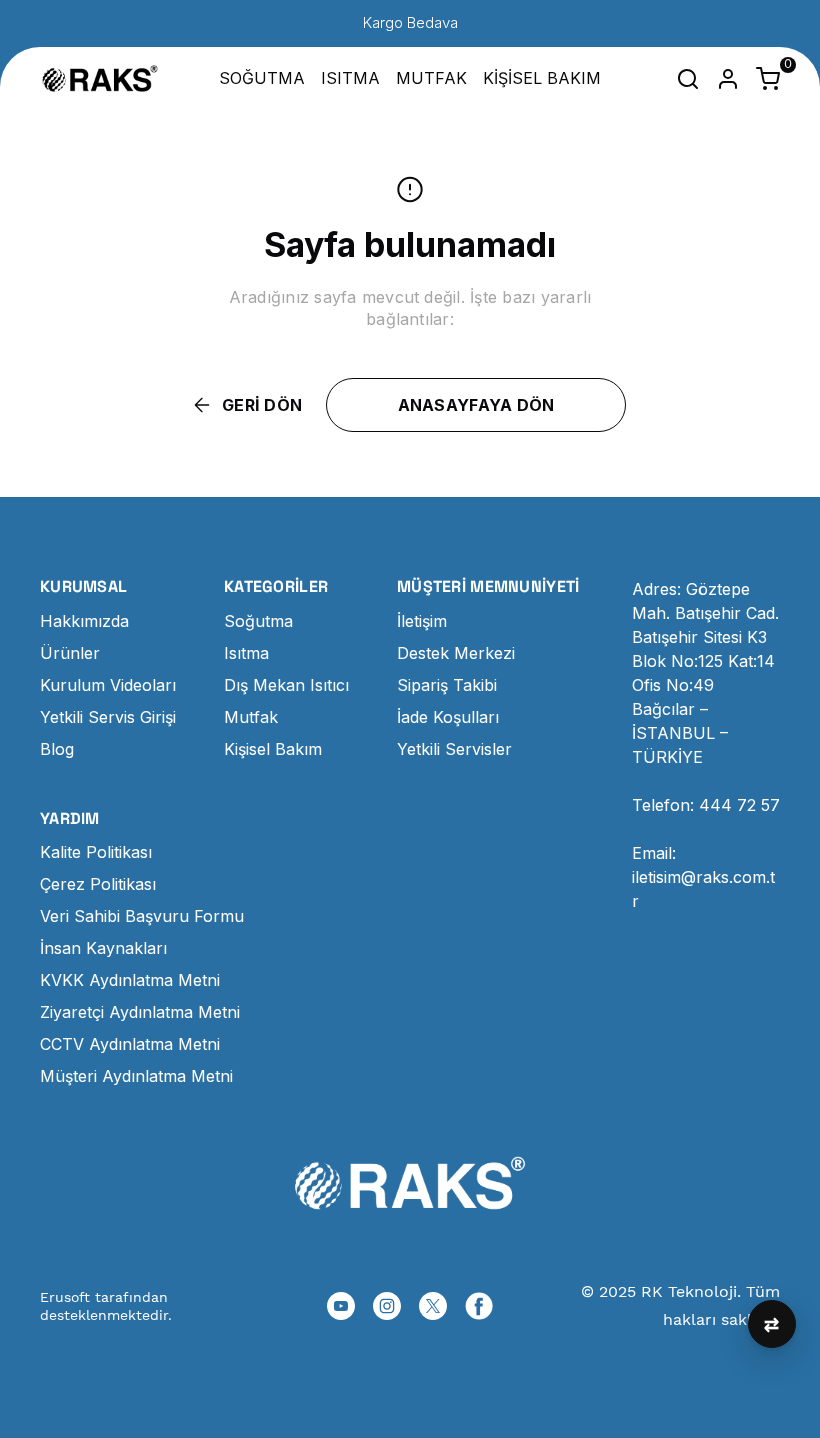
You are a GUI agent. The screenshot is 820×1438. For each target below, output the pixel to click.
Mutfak (251, 717)
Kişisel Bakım (273, 749)
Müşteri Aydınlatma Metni (136, 1076)
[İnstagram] (387, 1306)
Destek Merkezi (456, 653)
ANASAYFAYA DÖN (476, 405)
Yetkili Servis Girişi (108, 717)
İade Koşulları (448, 717)
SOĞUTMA (262, 78)
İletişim (422, 621)
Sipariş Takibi (447, 685)
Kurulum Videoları (108, 685)
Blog (57, 749)
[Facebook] (479, 1306)
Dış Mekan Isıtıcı (286, 685)
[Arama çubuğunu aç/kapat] (688, 79)
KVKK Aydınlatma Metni (130, 980)
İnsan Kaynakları (103, 948)
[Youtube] (341, 1306)
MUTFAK (431, 78)
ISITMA (350, 78)
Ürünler (70, 653)
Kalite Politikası (96, 852)
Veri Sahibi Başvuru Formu (142, 916)
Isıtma (246, 653)
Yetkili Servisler (454, 749)
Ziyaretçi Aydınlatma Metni (140, 1012)
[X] (433, 1306)
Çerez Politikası (98, 884)
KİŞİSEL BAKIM (542, 78)
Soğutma (258, 621)
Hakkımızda (84, 621)
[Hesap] (728, 79)
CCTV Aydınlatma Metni (130, 1044)
